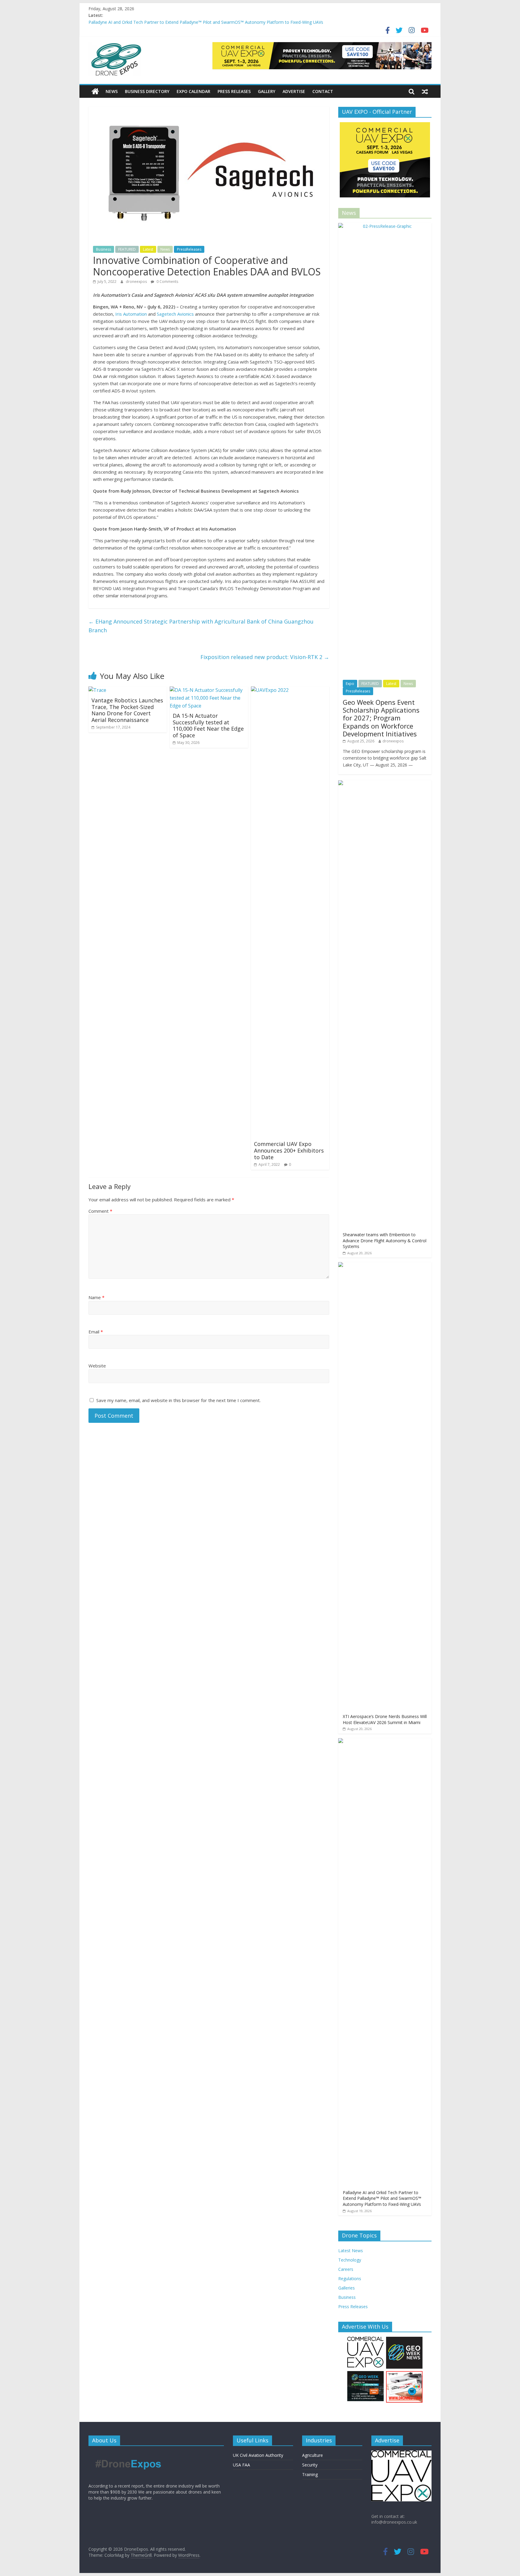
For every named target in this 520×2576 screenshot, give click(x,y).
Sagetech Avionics (175, 314)
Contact (323, 91)
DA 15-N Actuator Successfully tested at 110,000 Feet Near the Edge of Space (208, 725)
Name (96, 1297)
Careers (346, 2269)
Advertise (294, 91)
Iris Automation (131, 314)
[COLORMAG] (128, 2453)
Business (104, 249)
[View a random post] (425, 91)
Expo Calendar (193, 91)
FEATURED (127, 249)
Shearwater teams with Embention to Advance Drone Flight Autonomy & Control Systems (385, 1240)
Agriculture (313, 2455)
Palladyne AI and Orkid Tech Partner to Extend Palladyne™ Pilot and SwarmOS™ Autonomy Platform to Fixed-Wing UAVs (206, 22)
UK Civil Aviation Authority (258, 2455)
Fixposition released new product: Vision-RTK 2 (265, 657)
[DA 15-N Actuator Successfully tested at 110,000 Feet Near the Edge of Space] (209, 690)
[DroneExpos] (95, 91)
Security (310, 2465)
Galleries (347, 2288)
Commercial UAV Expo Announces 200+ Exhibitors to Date (289, 1150)
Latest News (351, 2251)
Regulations (350, 2279)
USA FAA (241, 2465)
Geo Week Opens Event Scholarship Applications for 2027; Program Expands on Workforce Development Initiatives (381, 718)
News (112, 91)
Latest (148, 249)
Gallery (267, 91)
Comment (100, 1211)
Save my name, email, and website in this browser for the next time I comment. (178, 1400)
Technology (350, 2260)
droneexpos (137, 282)
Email (96, 1332)
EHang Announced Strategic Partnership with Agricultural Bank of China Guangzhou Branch (201, 626)
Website (97, 1366)
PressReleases (189, 249)
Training (310, 2474)
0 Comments (167, 282)
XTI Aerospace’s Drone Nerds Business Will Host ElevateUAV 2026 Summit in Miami (385, 1719)
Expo (350, 684)
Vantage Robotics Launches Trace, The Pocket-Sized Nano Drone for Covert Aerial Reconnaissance (127, 710)
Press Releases (234, 91)
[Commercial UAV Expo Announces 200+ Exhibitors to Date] (290, 690)
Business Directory (147, 91)
